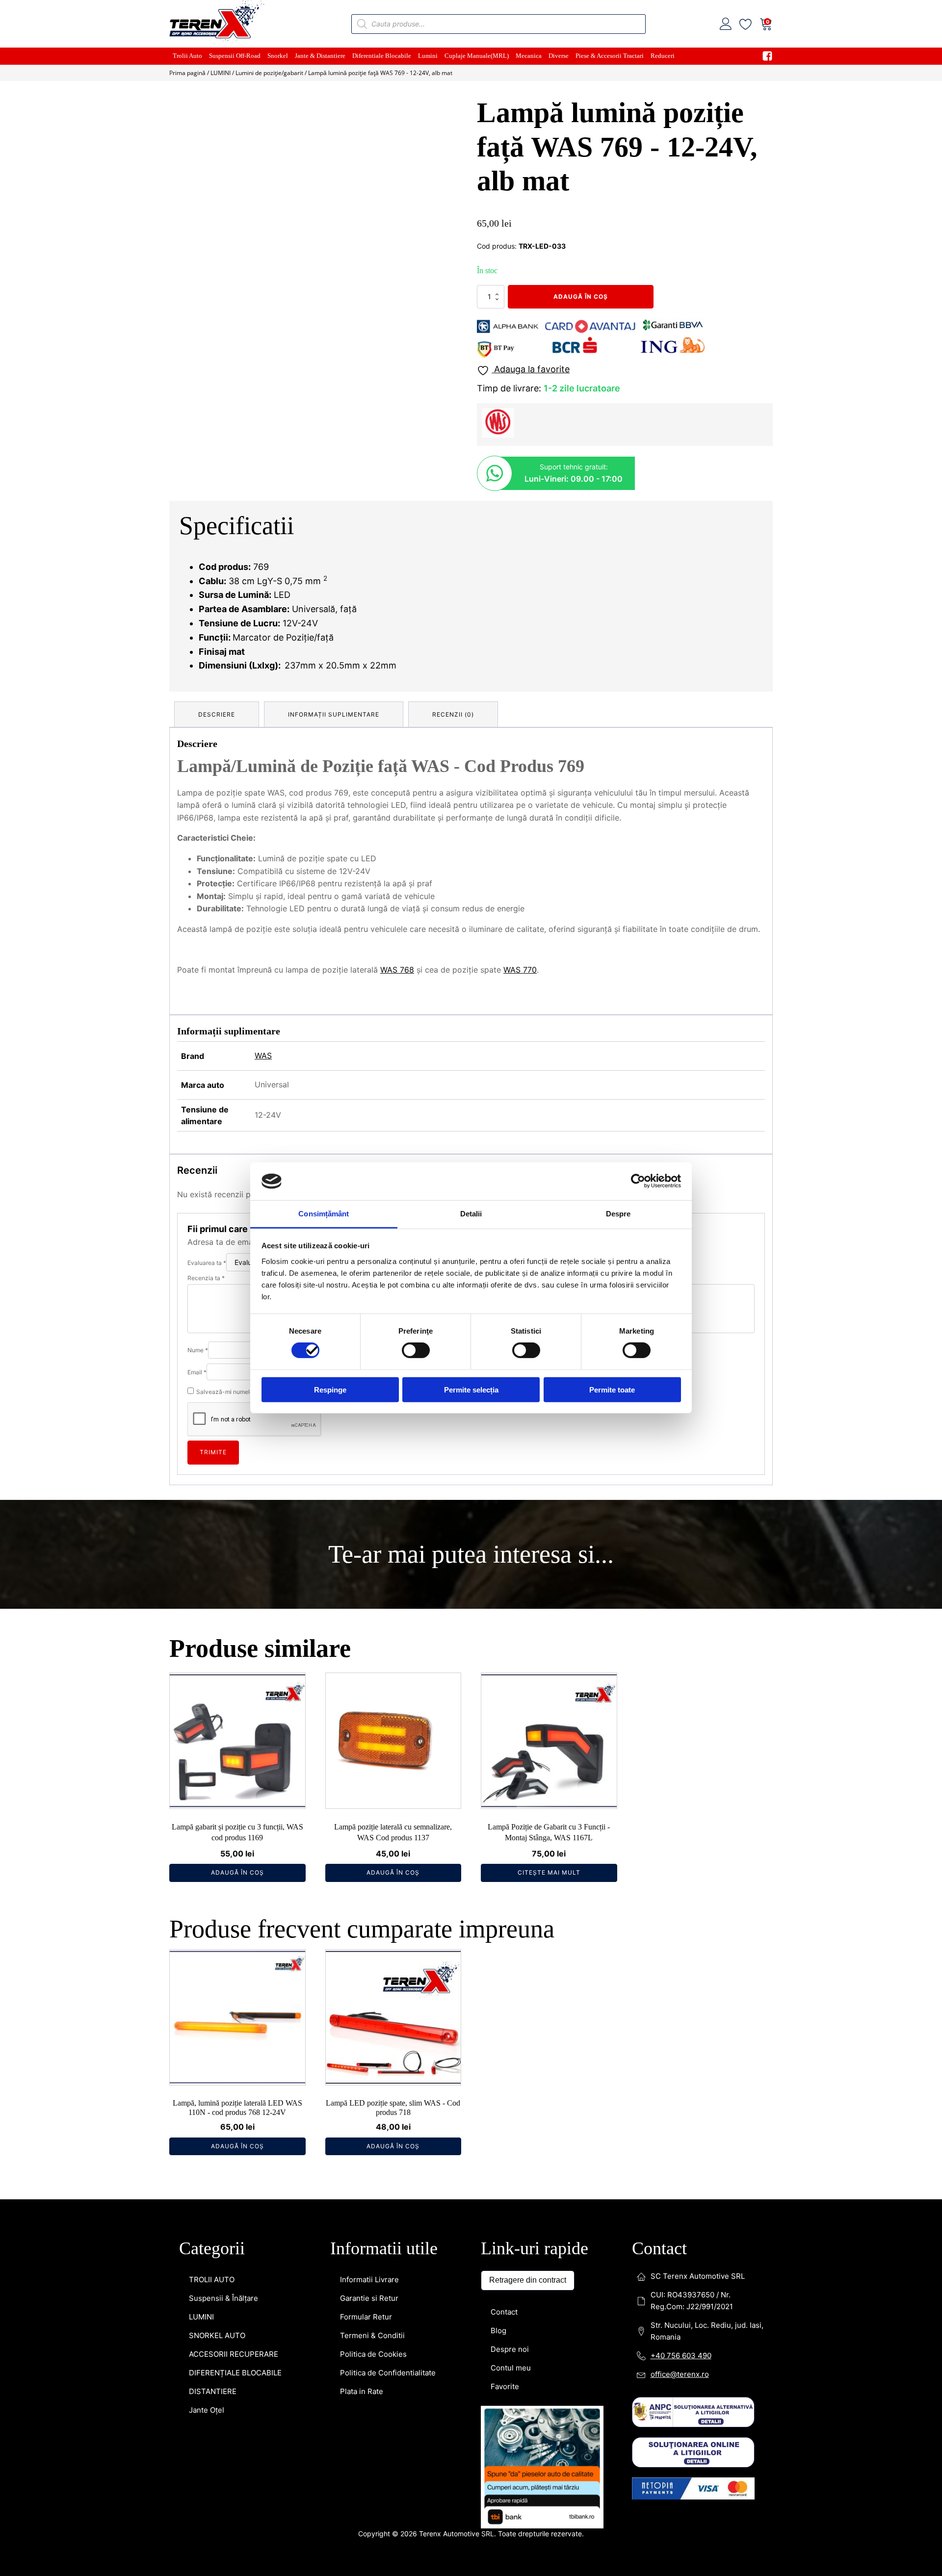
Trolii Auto (187, 56)
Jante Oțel (207, 1940)
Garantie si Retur (369, 1828)
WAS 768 (397, 970)
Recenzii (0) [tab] (453, 714)
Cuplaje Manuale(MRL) (477, 56)
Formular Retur (366, 1847)
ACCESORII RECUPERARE (234, 1884)
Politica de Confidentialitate (388, 1903)
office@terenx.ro (680, 1904)
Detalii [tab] (471, 1214)
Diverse (559, 56)
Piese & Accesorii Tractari (610, 56)
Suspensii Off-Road (235, 56)
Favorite (505, 1917)
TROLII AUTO (212, 1810)
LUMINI (221, 73)
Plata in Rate (362, 1921)
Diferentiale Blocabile (382, 56)
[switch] (416, 1350)
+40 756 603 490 (681, 1886)
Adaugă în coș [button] (237, 1403)
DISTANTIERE (213, 1921)
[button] (447, 113)
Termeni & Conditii (372, 1866)
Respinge (330, 1389)
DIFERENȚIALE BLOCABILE (235, 1903)
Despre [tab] (618, 1214)
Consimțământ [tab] (324, 1214)
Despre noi (510, 1879)
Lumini (428, 56)
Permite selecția (471, 1389)
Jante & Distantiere (320, 56)
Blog (498, 1861)
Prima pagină (187, 73)
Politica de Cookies (373, 1884)
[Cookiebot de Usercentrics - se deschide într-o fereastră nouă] (638, 1181)
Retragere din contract (528, 1810)
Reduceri (663, 56)
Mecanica (529, 56)
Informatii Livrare (369, 1810)
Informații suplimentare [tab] (334, 714)
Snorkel (278, 56)
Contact (504, 1842)
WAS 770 (520, 970)
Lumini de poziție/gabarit (269, 73)
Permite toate (612, 1389)
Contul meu (511, 1898)
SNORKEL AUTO (217, 1866)
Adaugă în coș (581, 296)
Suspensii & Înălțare (223, 1828)
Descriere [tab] (217, 714)
